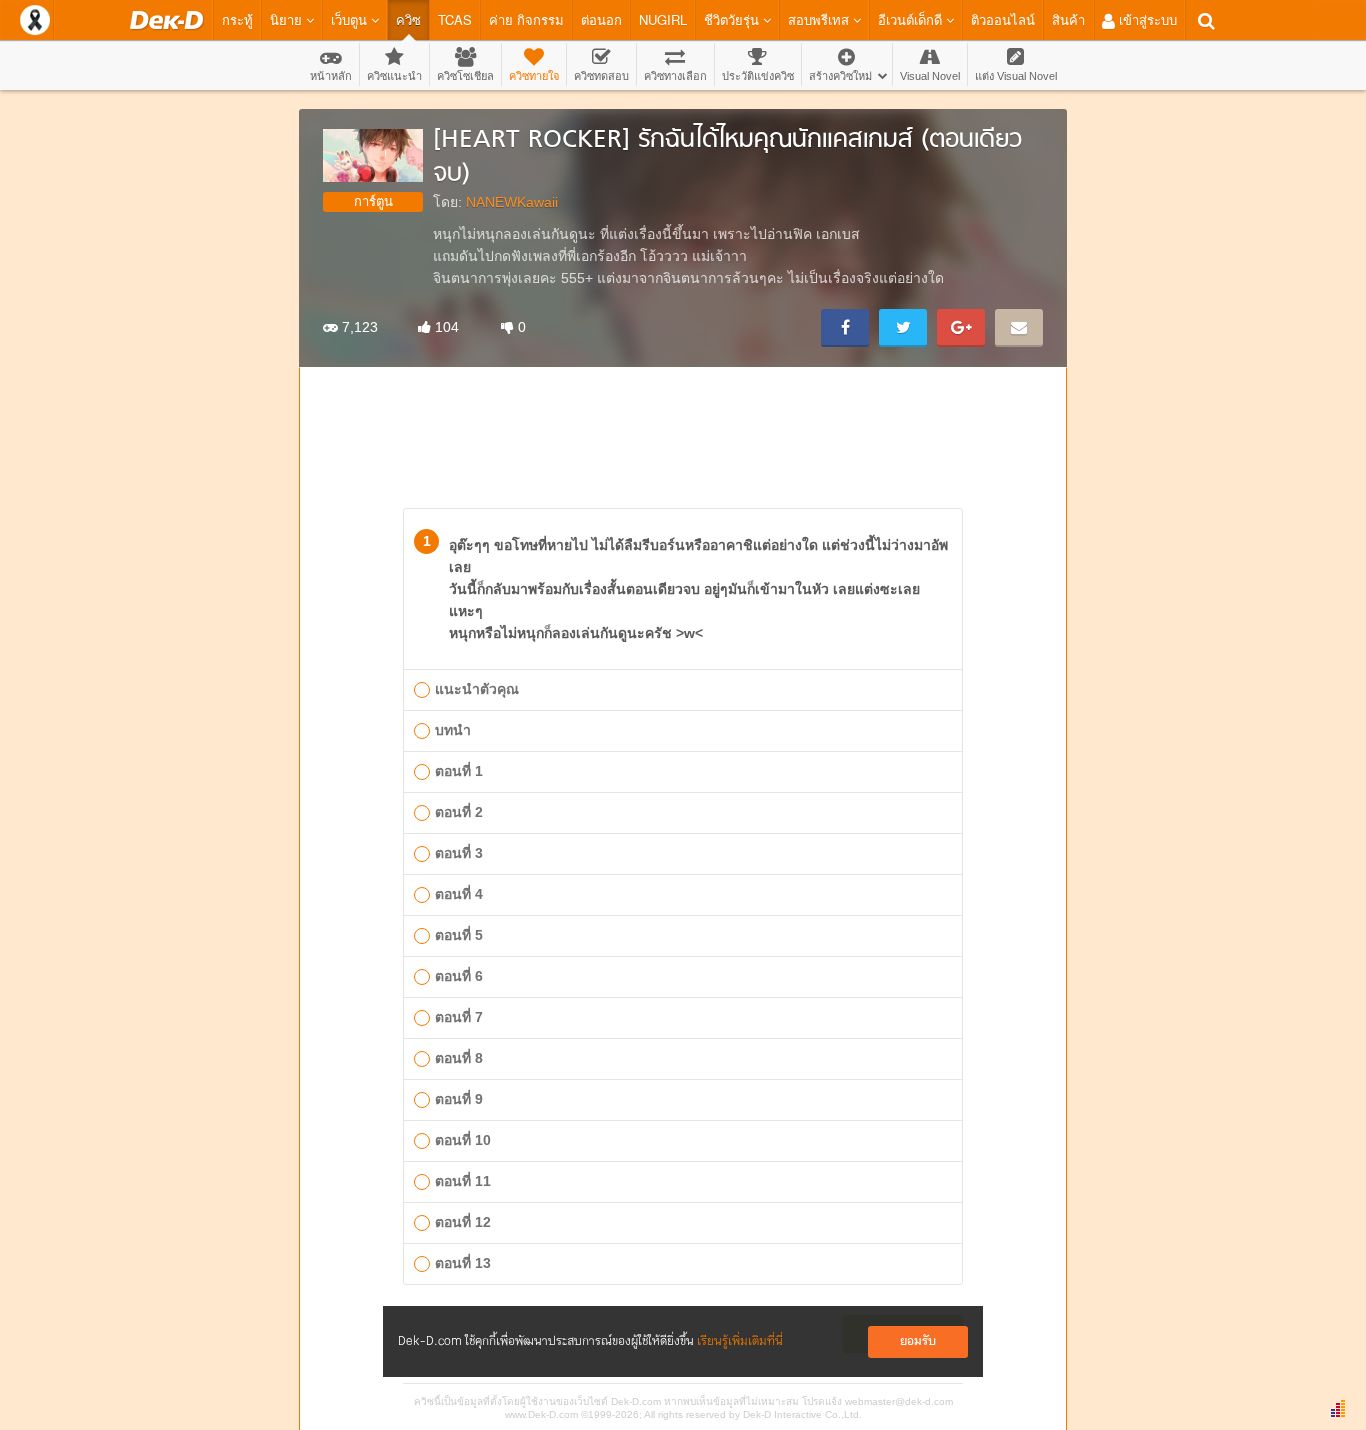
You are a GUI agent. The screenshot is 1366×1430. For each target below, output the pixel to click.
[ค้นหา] (1206, 21)
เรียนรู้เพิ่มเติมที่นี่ (740, 1341)
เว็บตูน (351, 19)
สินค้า (1068, 19)
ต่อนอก (601, 19)
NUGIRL (663, 19)
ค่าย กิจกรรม (526, 19)
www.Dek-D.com (541, 1414)
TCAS (455, 19)
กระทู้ (237, 19)
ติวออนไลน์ (1003, 19)
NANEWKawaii (512, 202)
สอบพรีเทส (820, 19)
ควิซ (408, 19)
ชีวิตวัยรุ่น (733, 19)
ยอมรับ (918, 1341)
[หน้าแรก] (166, 20)
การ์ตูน (373, 201)
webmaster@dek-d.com (899, 1401)
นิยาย (288, 19)
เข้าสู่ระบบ (1146, 19)
